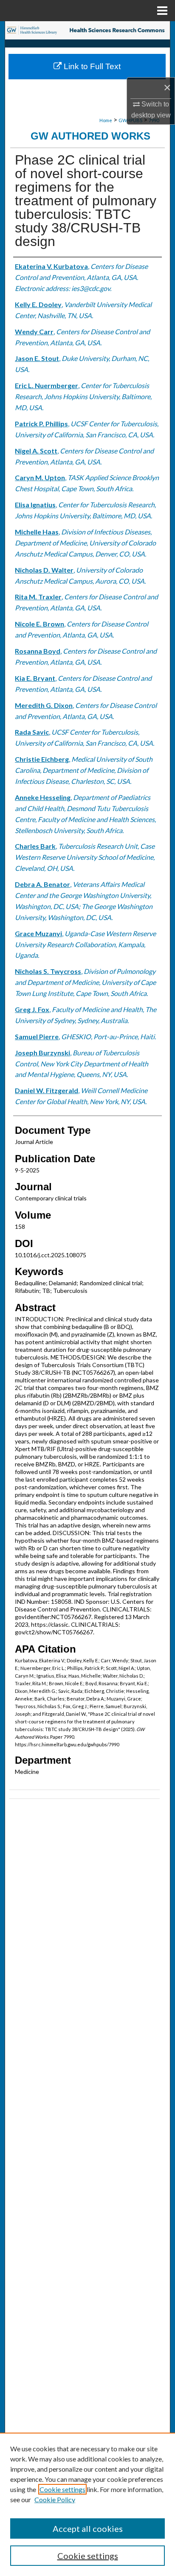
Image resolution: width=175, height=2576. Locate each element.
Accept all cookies (88, 2528)
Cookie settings (62, 2489)
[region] (87, 2504)
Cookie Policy (55, 2499)
